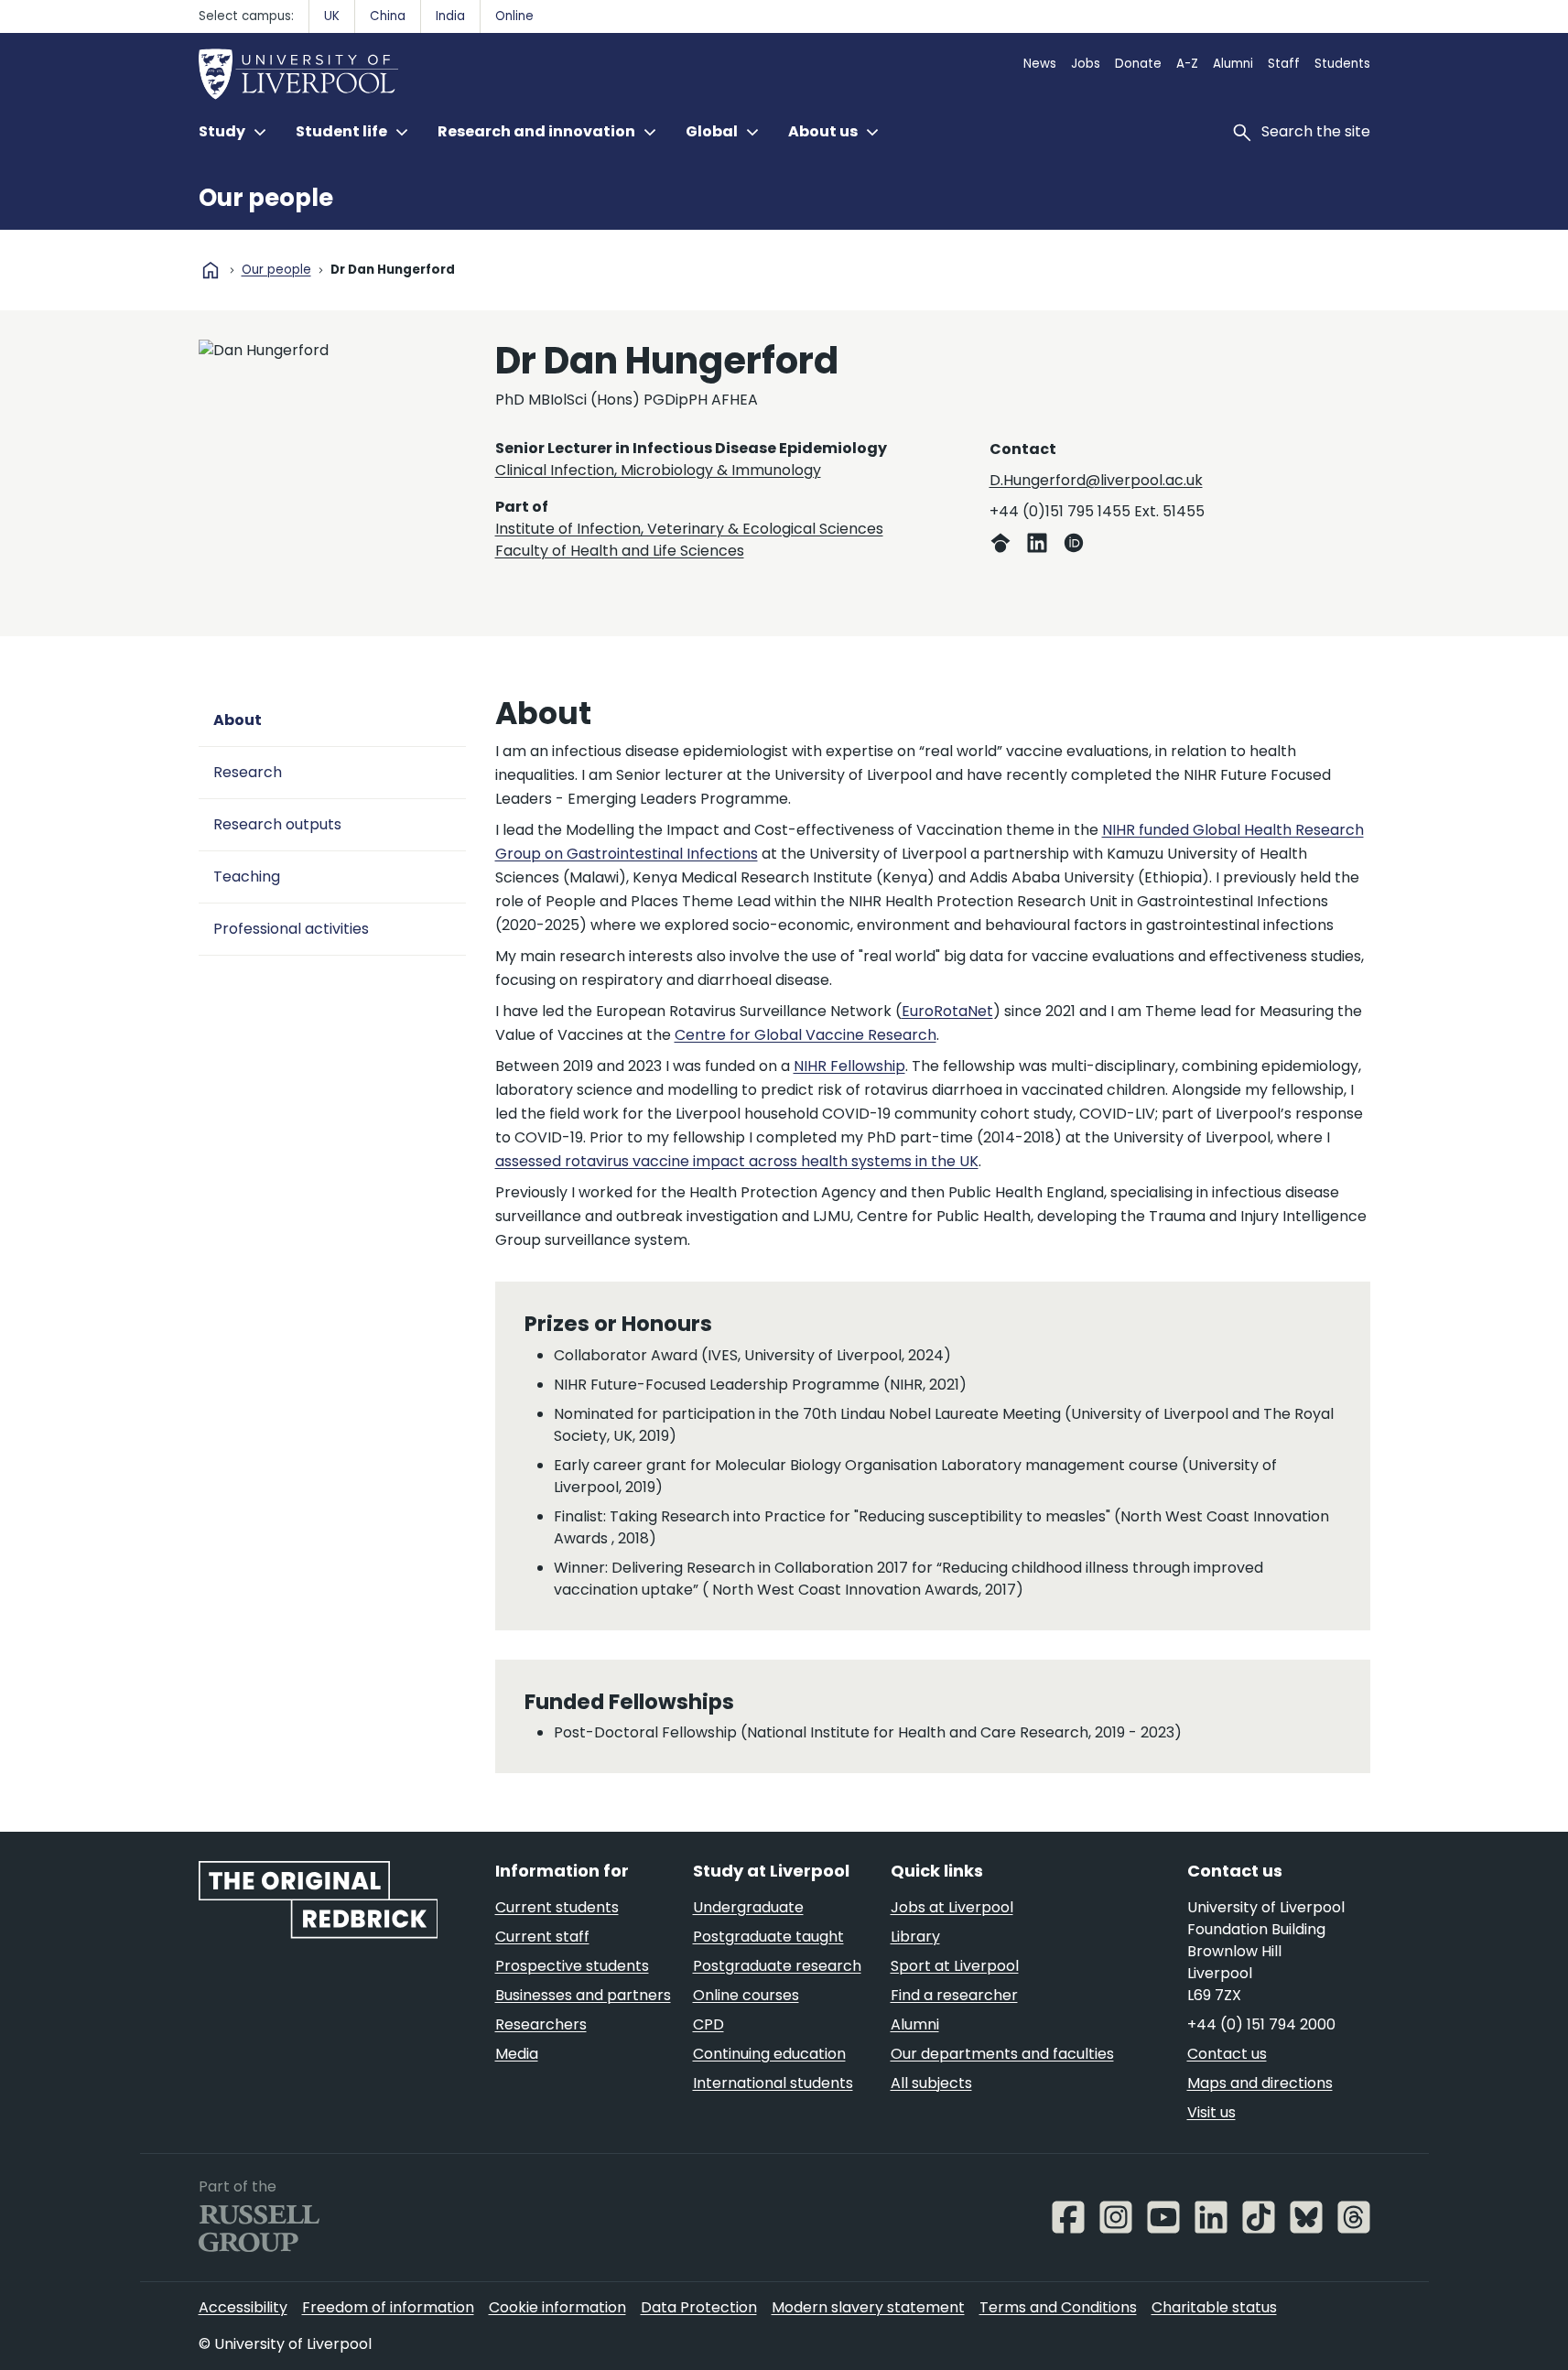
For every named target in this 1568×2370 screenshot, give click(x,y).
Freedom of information (388, 2307)
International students (773, 2083)
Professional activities (291, 929)
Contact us (1227, 2054)
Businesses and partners (583, 1995)
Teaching (247, 877)
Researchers (541, 2024)
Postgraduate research (777, 1966)
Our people (266, 198)
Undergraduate (748, 1907)
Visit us (1211, 2112)
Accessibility (243, 2307)
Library (915, 1937)
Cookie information (557, 2307)
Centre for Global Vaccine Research (806, 1035)
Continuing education (769, 2054)
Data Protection (699, 2307)
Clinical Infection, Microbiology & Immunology (658, 470)
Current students (557, 1907)
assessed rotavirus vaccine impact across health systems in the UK (737, 1161)
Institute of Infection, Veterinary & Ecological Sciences (689, 529)
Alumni (1233, 64)
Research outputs (277, 824)
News (1040, 64)
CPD (708, 2024)
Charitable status (1214, 2307)
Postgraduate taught (768, 1937)
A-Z (1187, 64)
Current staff (542, 1937)
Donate (1138, 64)
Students (1342, 64)
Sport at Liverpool (955, 1966)
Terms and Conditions (1058, 2307)
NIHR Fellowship (849, 1066)
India (450, 16)
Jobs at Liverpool (952, 1907)
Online (514, 16)
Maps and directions (1260, 2083)
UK (332, 16)
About (238, 720)
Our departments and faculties (1002, 2054)
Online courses (746, 1995)
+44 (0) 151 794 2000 (1261, 2024)
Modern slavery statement (868, 2307)
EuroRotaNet (947, 1011)
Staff (1284, 64)
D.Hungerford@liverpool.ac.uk (1096, 480)
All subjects (931, 2083)
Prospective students (572, 1966)
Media (517, 2054)
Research (248, 772)
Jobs (1086, 64)
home (211, 270)
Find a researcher (954, 1995)
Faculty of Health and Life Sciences (620, 551)
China (388, 16)
